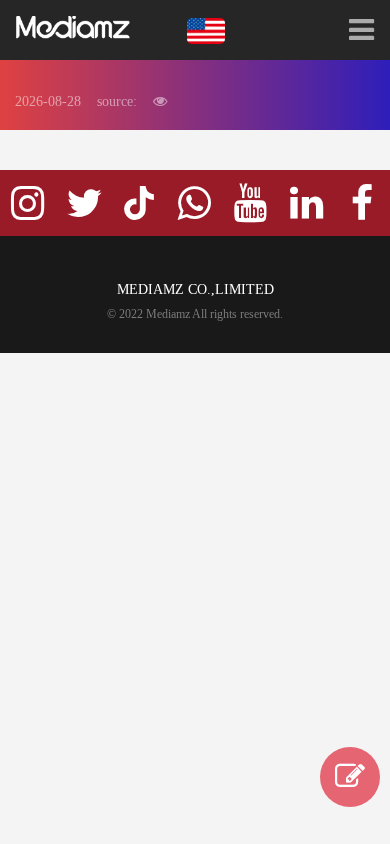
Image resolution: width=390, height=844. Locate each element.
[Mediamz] (76, 28)
